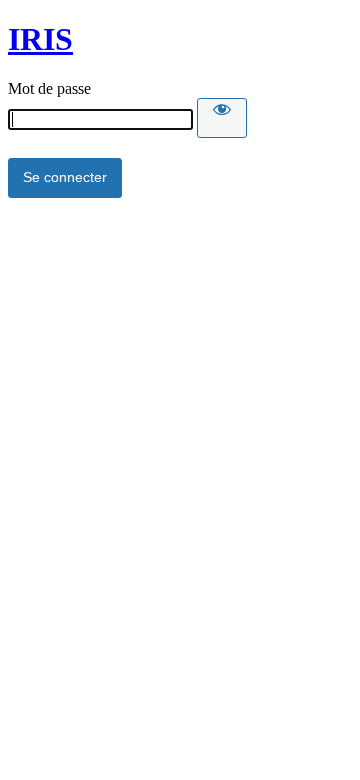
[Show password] (222, 118)
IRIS (40, 39)
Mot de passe (49, 88)
